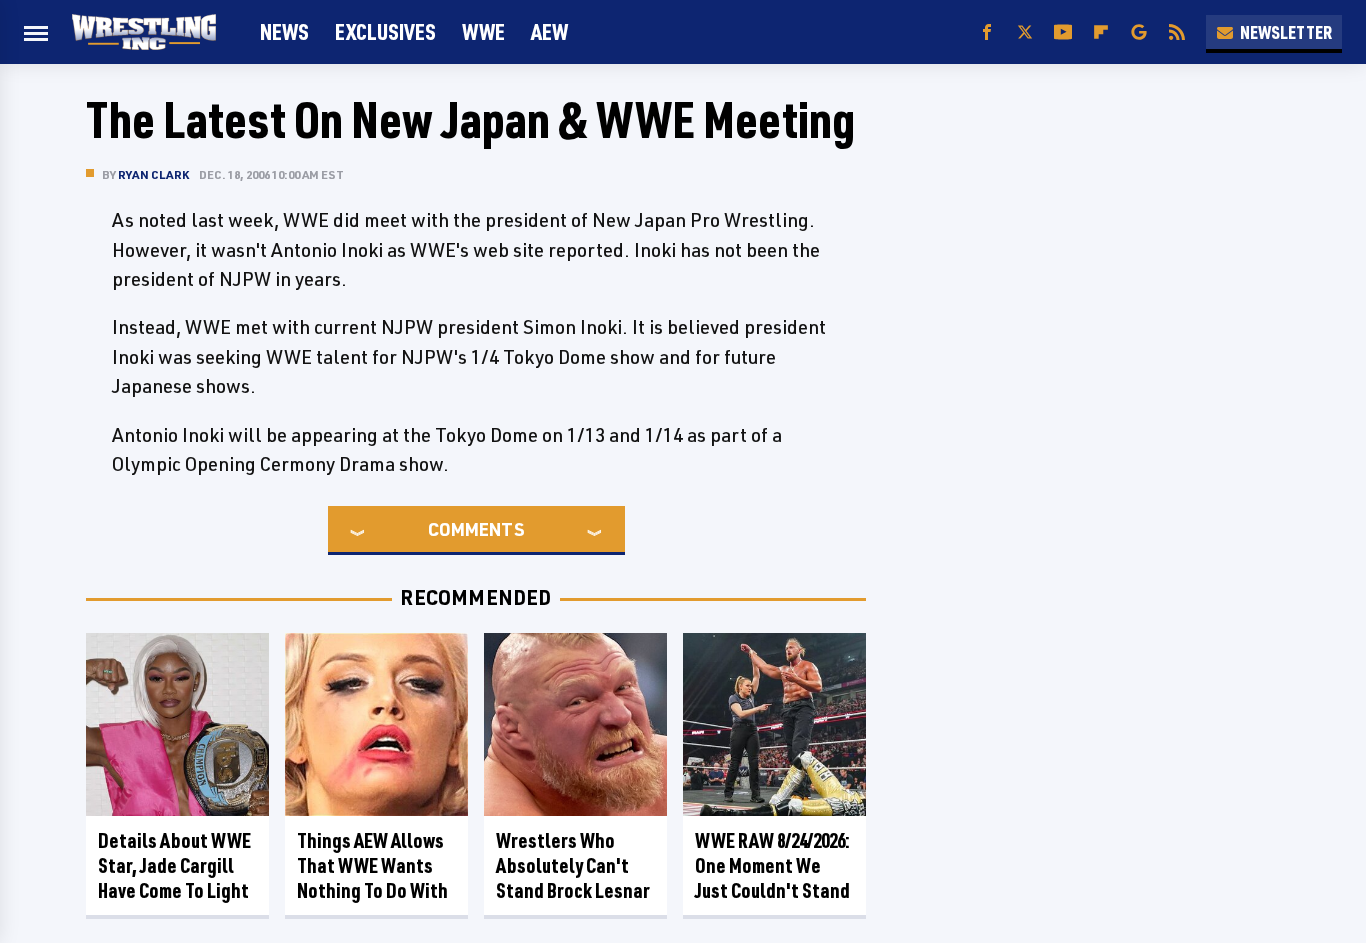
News (284, 31)
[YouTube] (1063, 32)
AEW (549, 31)
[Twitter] (1025, 32)
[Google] (1139, 32)
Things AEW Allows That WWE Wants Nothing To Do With (372, 865)
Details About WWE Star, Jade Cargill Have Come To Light (174, 865)
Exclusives (385, 31)
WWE (483, 31)
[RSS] (1177, 32)
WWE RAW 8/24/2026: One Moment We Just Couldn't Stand (772, 865)
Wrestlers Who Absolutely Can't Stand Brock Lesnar (573, 865)
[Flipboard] (1101, 32)
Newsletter (1286, 32)
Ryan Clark (153, 174)
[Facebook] (987, 32)
